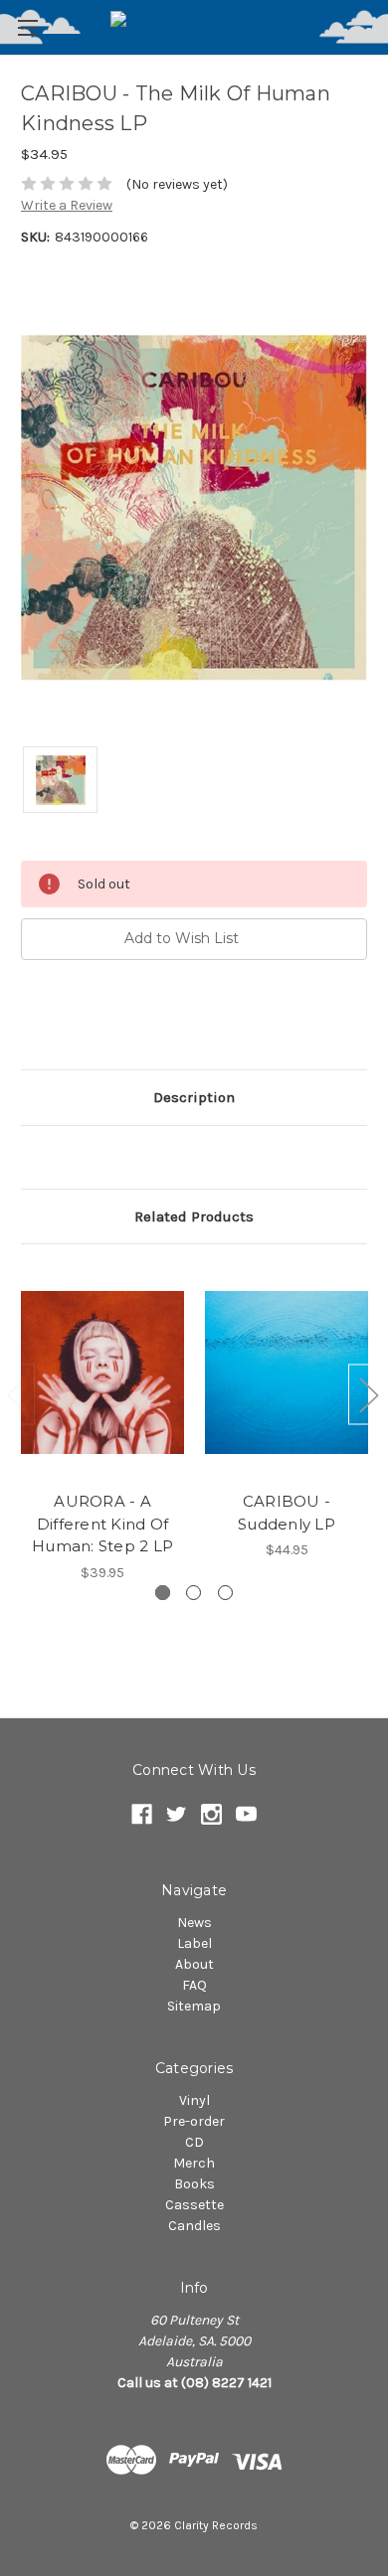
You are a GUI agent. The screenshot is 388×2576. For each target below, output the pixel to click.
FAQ (194, 1985)
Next (368, 1394)
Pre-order (194, 2121)
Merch (194, 2163)
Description (194, 1097)
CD (194, 2142)
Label (194, 1943)
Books (194, 2184)
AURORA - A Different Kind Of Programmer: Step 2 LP (102, 1524)
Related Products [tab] (194, 1216)
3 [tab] (225, 1593)
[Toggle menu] (27, 27)
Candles (194, 2226)
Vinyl (194, 2100)
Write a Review (67, 205)
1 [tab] (163, 1593)
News (194, 1923)
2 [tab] (194, 1593)
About (194, 1964)
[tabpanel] (103, 1424)
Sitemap (194, 2006)
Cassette (194, 2205)
